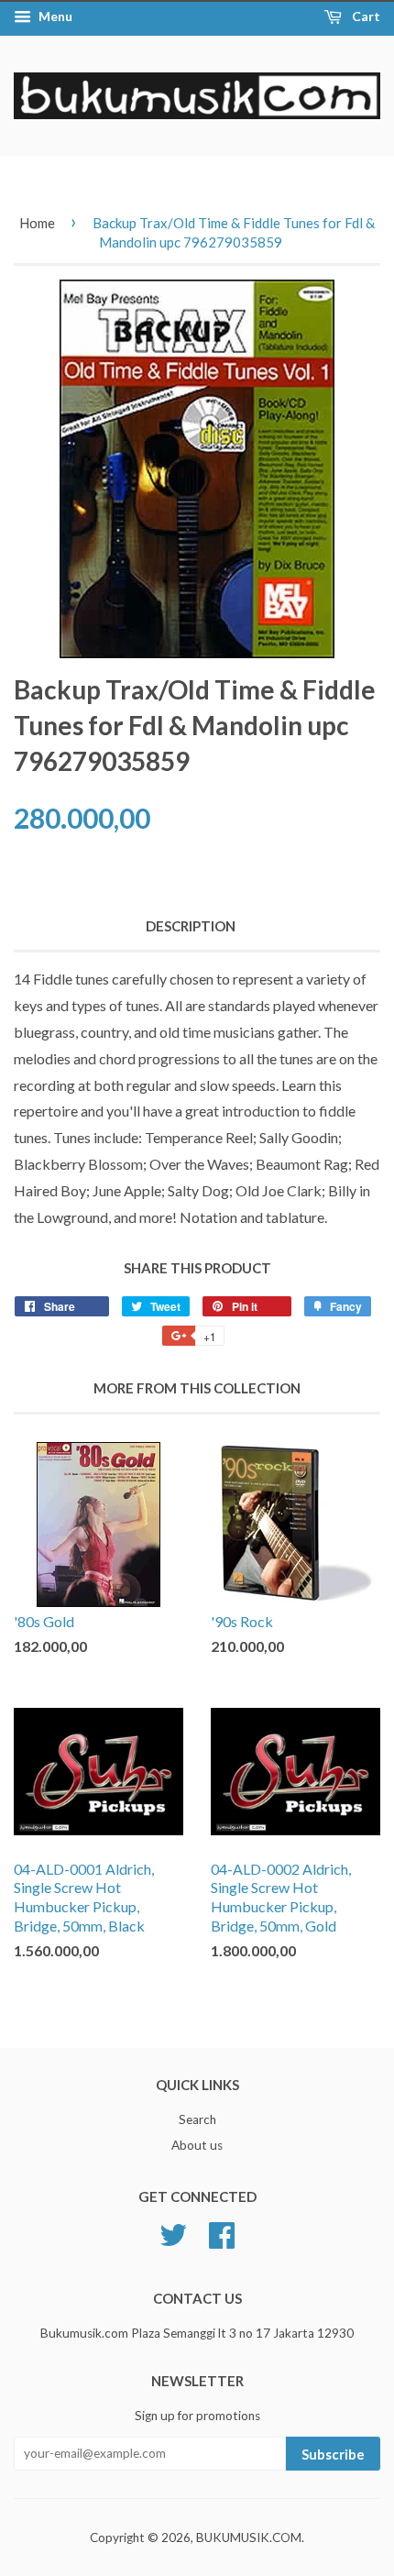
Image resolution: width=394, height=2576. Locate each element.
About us (197, 2145)
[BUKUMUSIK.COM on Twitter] (173, 2232)
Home (37, 223)
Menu (54, 16)
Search (197, 2119)
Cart (365, 16)
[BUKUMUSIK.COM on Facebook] (222, 2232)
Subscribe (333, 2454)
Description (191, 926)
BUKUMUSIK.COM (249, 2537)
